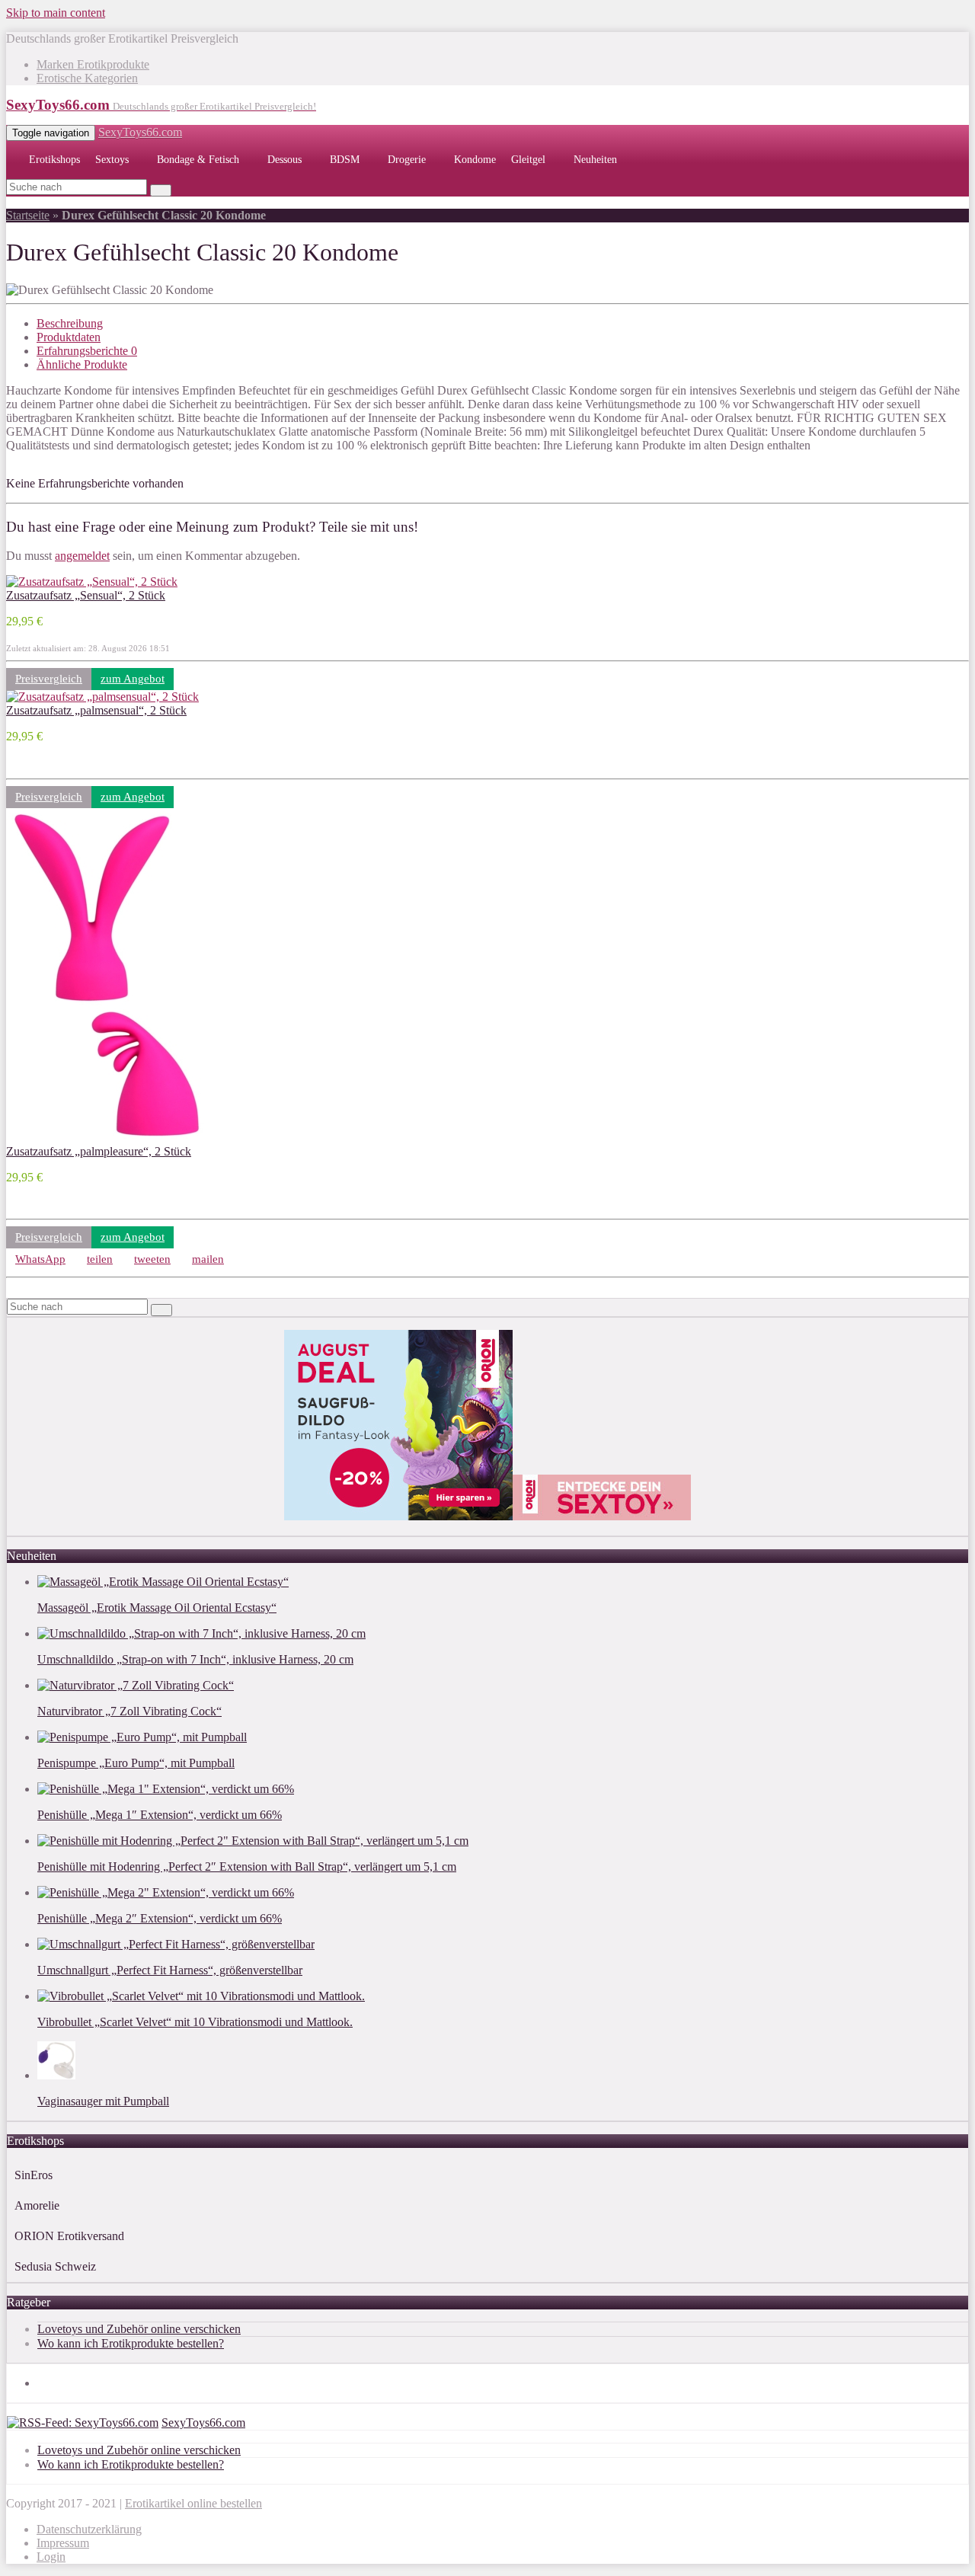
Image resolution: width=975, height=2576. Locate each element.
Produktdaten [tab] (69, 337)
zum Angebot (133, 679)
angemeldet (82, 556)
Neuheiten (595, 160)
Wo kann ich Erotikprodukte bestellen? (131, 2343)
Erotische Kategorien (87, 78)
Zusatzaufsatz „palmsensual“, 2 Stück (96, 710)
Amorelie (37, 2205)
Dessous (285, 160)
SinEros (34, 2175)
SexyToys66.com (140, 132)
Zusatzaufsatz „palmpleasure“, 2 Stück (99, 1151)
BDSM (345, 160)
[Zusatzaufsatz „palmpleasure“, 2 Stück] (106, 1138)
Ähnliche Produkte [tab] (82, 364)
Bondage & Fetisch (198, 160)
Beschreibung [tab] (70, 323)
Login (51, 2557)
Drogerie (407, 160)
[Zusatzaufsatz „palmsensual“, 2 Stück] (102, 697)
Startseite (28, 215)
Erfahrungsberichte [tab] (87, 351)
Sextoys (112, 160)
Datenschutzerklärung (89, 2529)
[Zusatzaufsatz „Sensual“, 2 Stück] (92, 582)
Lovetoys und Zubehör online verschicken (139, 2329)
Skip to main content (56, 13)
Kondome (475, 160)
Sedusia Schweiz (55, 2266)
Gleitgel (528, 160)
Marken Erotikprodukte (93, 64)
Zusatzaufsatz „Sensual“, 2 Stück (86, 595)
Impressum (63, 2543)
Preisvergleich (49, 679)
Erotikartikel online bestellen (193, 2503)
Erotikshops (54, 160)
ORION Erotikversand (69, 2236)
